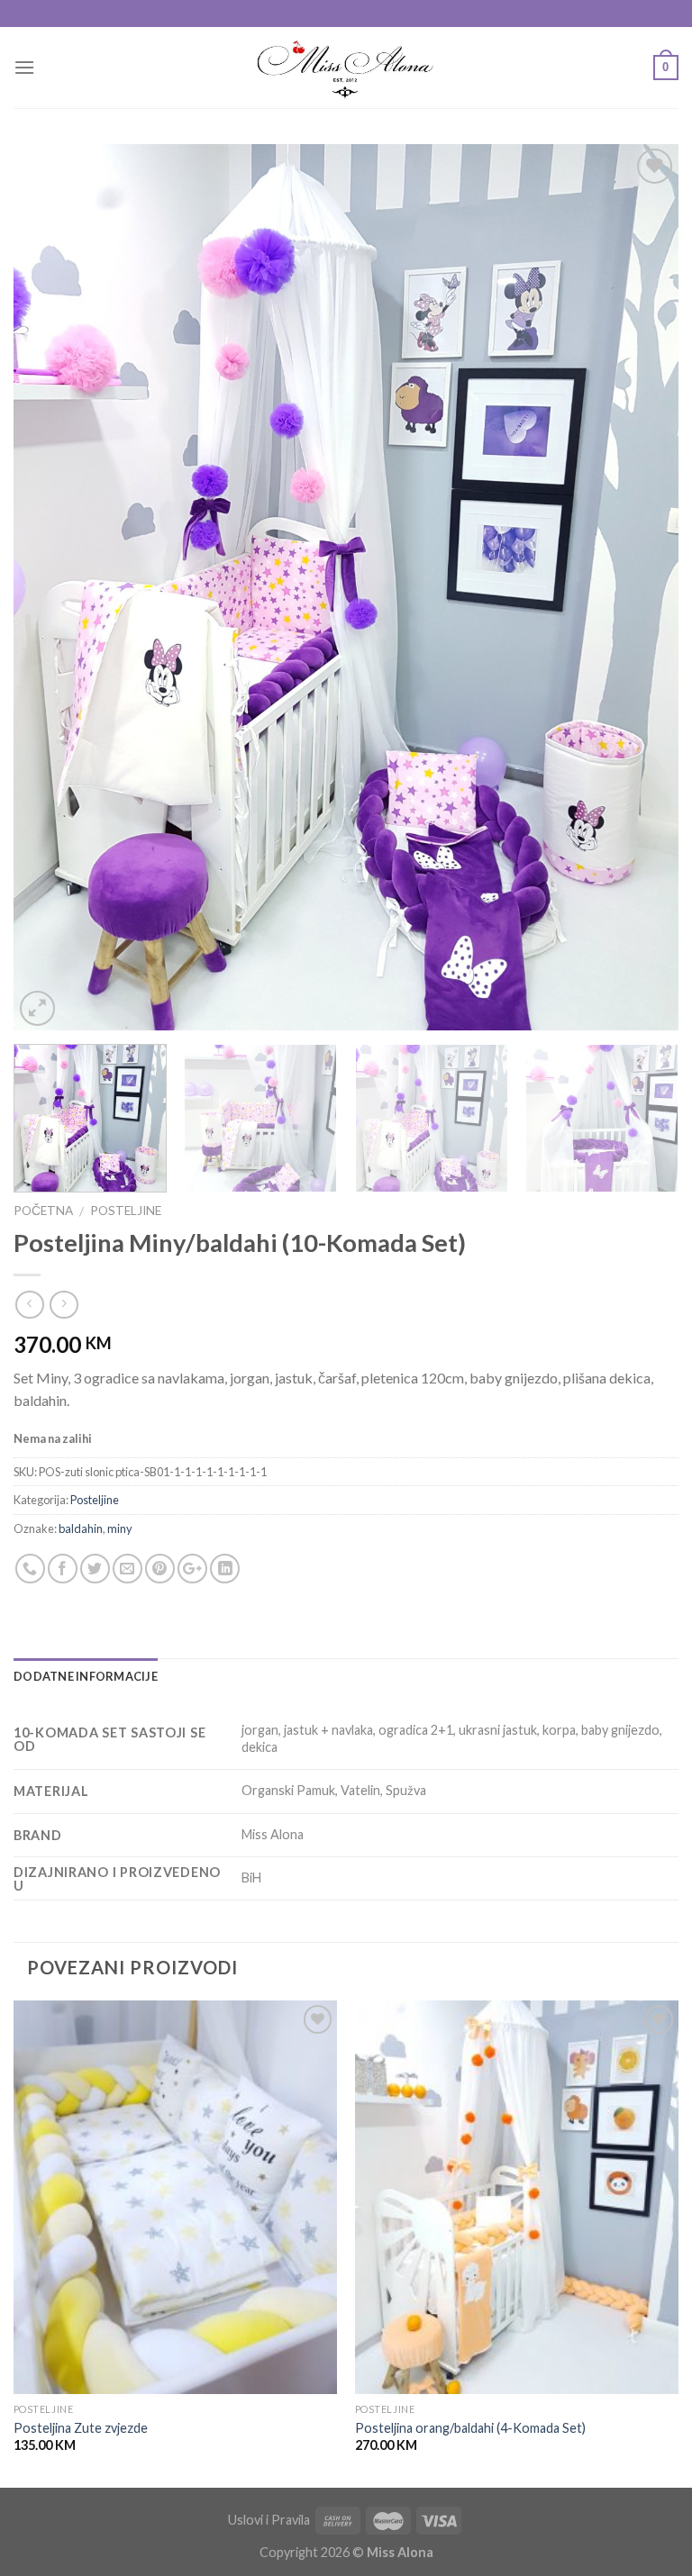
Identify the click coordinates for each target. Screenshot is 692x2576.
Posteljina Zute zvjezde (81, 2428)
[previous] (50, 588)
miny (120, 1528)
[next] (642, 588)
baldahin (81, 1528)
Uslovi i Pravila (269, 2520)
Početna (43, 1211)
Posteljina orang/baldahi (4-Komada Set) (470, 2428)
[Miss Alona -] (346, 68)
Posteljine (126, 1211)
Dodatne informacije (86, 1676)
